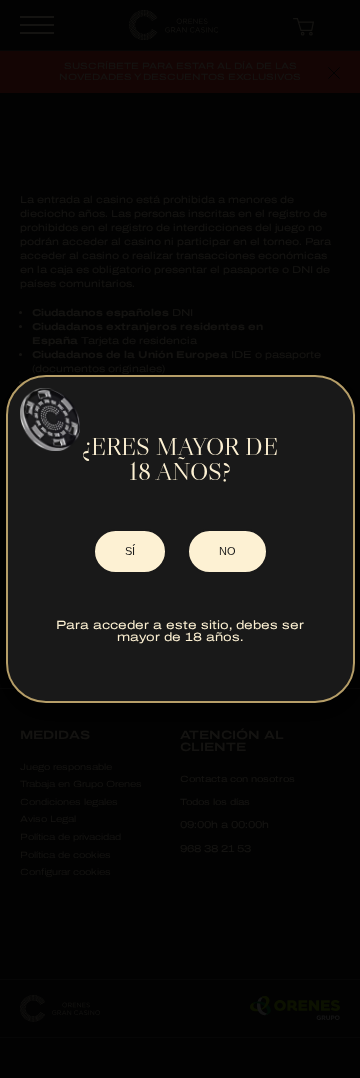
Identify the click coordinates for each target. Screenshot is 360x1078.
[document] (180, 539)
